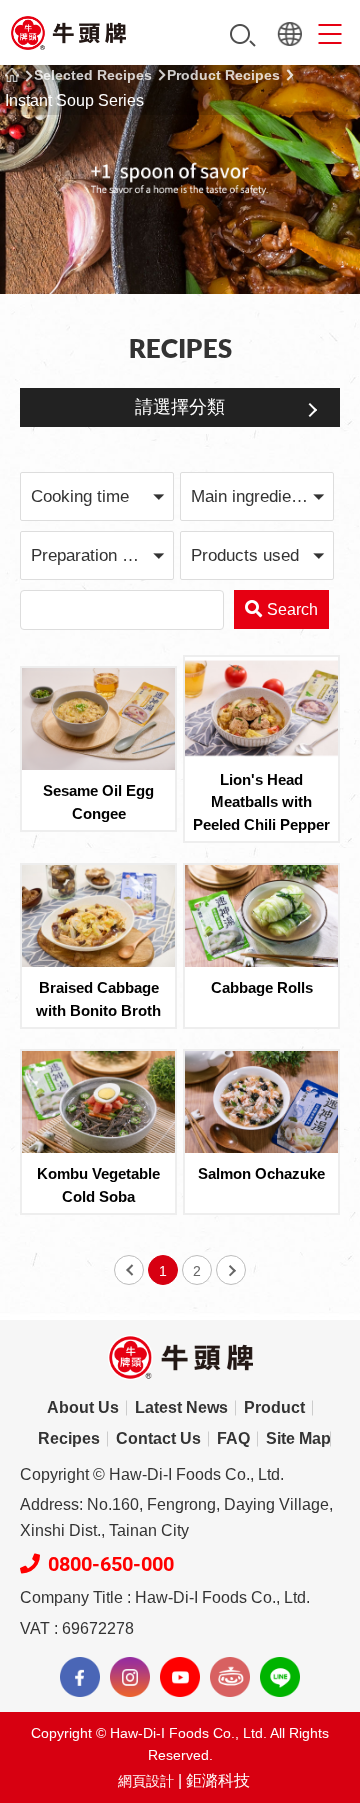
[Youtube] (180, 1677)
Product (274, 1407)
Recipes (69, 1438)
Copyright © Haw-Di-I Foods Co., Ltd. (152, 1474)
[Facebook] (80, 1677)
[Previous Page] (129, 1270)
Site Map (298, 1438)
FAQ (233, 1438)
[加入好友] (280, 1677)
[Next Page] (231, 1270)
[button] (97, 496)
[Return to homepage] (68, 33)
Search (243, 35)
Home (12, 75)
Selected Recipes (93, 75)
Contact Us (158, 1438)
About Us (83, 1407)
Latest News (181, 1407)
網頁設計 (146, 1781)
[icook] (230, 1677)
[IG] (130, 1677)
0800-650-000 (111, 1564)
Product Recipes (223, 75)
